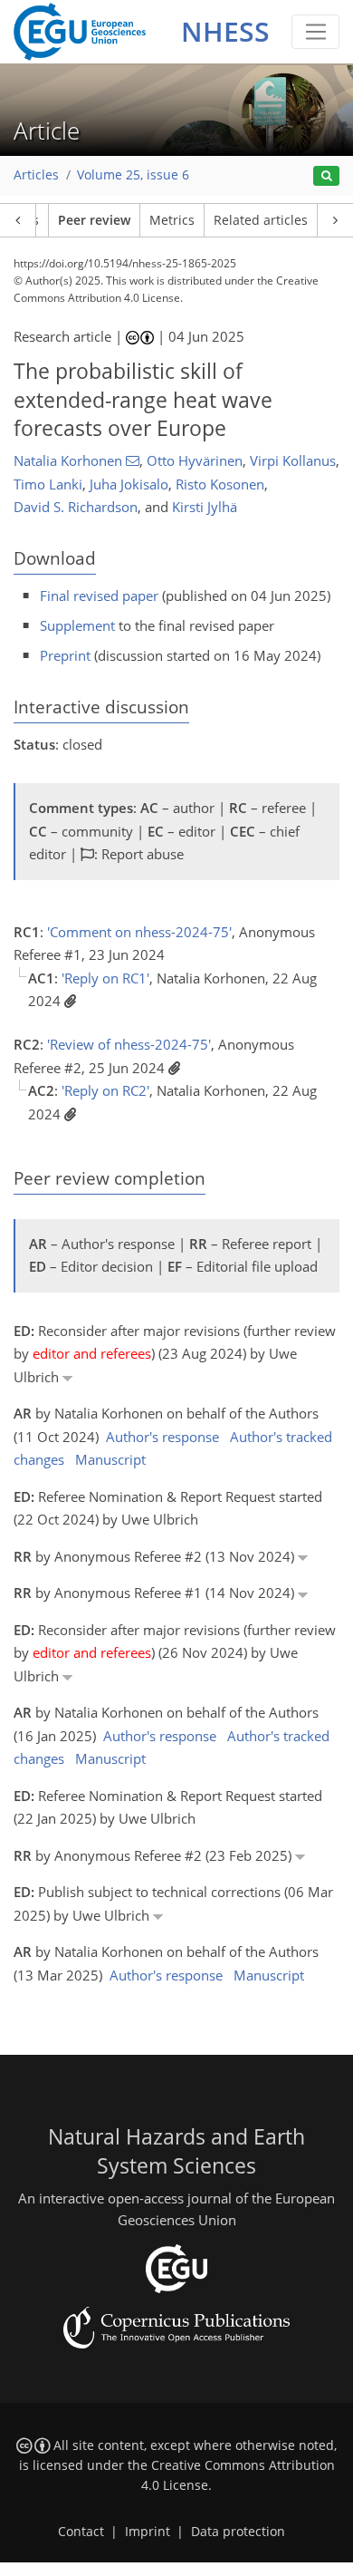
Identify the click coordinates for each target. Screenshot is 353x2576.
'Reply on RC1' (105, 978)
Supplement (77, 625)
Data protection (238, 2532)
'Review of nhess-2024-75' (129, 1044)
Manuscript (110, 1459)
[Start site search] (326, 176)
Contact (81, 2532)
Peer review (94, 220)
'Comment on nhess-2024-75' (139, 932)
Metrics (172, 220)
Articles (36, 175)
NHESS (225, 31)
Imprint (148, 2532)
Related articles (261, 220)
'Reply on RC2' (105, 1090)
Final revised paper (99, 596)
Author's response (162, 1437)
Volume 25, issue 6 (133, 175)
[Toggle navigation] (315, 32)
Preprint (65, 655)
